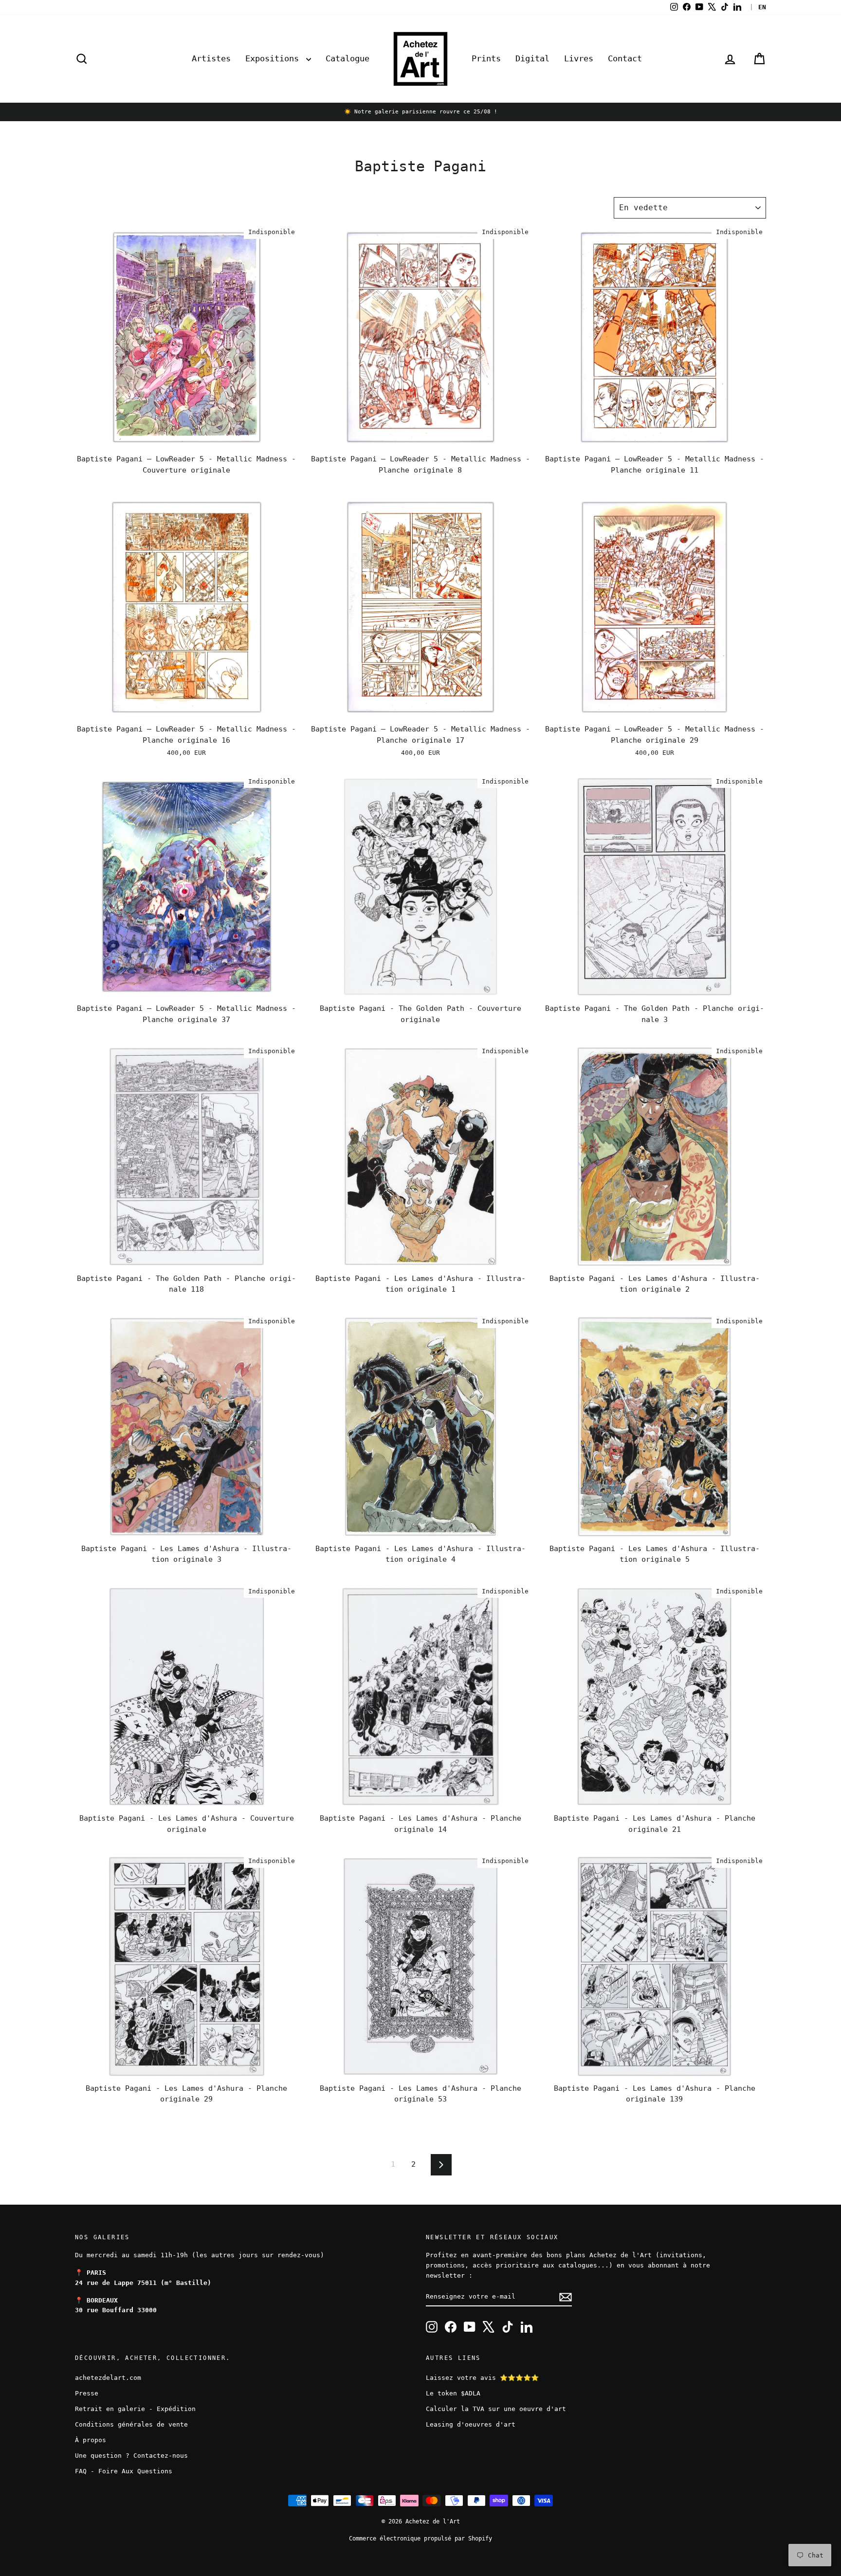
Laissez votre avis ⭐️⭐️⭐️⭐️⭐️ (482, 2378)
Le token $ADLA (453, 2393)
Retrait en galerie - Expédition (135, 2409)
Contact (625, 58)
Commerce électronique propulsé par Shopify (420, 2539)
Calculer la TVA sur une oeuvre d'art (496, 2409)
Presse (87, 2393)
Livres (579, 58)
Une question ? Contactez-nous (131, 2456)
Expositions (274, 58)
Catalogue (347, 58)
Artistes (211, 58)
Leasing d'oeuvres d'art (471, 2424)
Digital (532, 58)
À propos (91, 2440)
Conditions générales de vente (131, 2424)
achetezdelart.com (108, 2378)
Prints (486, 58)
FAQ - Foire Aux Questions (124, 2471)
